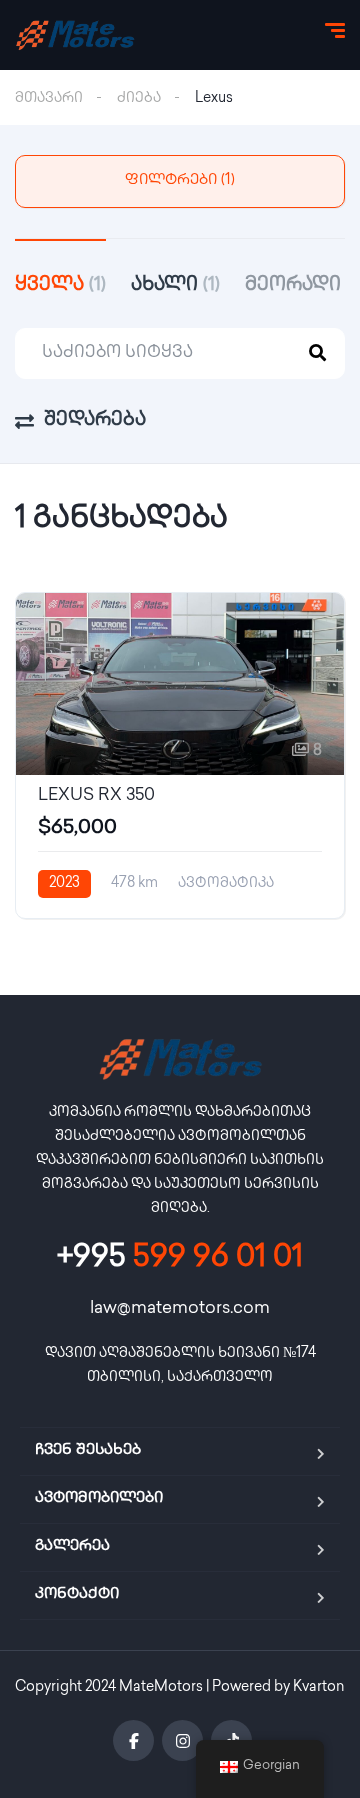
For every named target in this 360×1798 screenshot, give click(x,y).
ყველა (60, 286)
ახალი (175, 286)
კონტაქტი (77, 1595)
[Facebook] (133, 1740)
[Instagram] (182, 1740)
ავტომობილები (99, 1499)
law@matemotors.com (180, 1309)
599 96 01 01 (180, 1259)
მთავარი (49, 98)
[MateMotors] (75, 35)
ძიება (139, 98)
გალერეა (72, 1547)
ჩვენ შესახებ (88, 1451)
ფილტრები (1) (180, 181)
